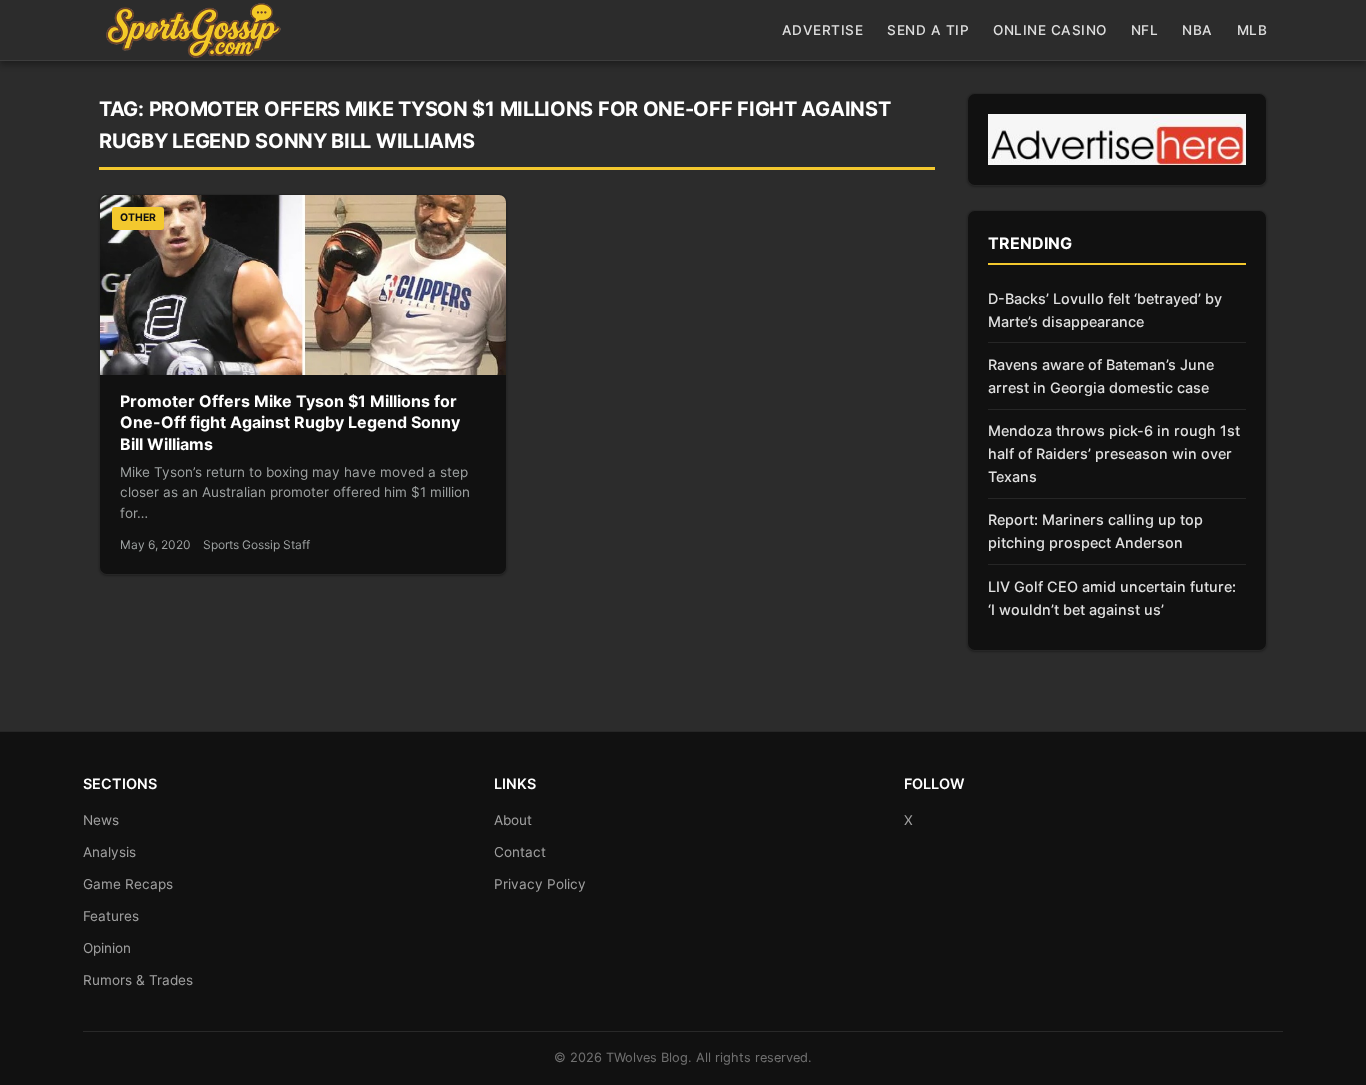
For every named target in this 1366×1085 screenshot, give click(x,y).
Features (111, 916)
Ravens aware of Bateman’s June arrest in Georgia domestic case (1101, 376)
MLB (1252, 30)
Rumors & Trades (138, 980)
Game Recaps (128, 884)
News (101, 820)
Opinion (107, 948)
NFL (1145, 30)
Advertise (823, 30)
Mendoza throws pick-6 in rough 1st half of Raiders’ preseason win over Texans (1114, 453)
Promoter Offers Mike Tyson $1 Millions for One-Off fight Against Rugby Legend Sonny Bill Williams (290, 422)
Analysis (109, 852)
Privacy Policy (540, 884)
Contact (520, 852)
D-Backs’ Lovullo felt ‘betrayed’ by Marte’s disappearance (1105, 310)
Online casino (1050, 30)
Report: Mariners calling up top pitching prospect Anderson (1095, 531)
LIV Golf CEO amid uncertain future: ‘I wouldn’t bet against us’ (1112, 598)
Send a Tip (928, 30)
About (513, 820)
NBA (1197, 30)
